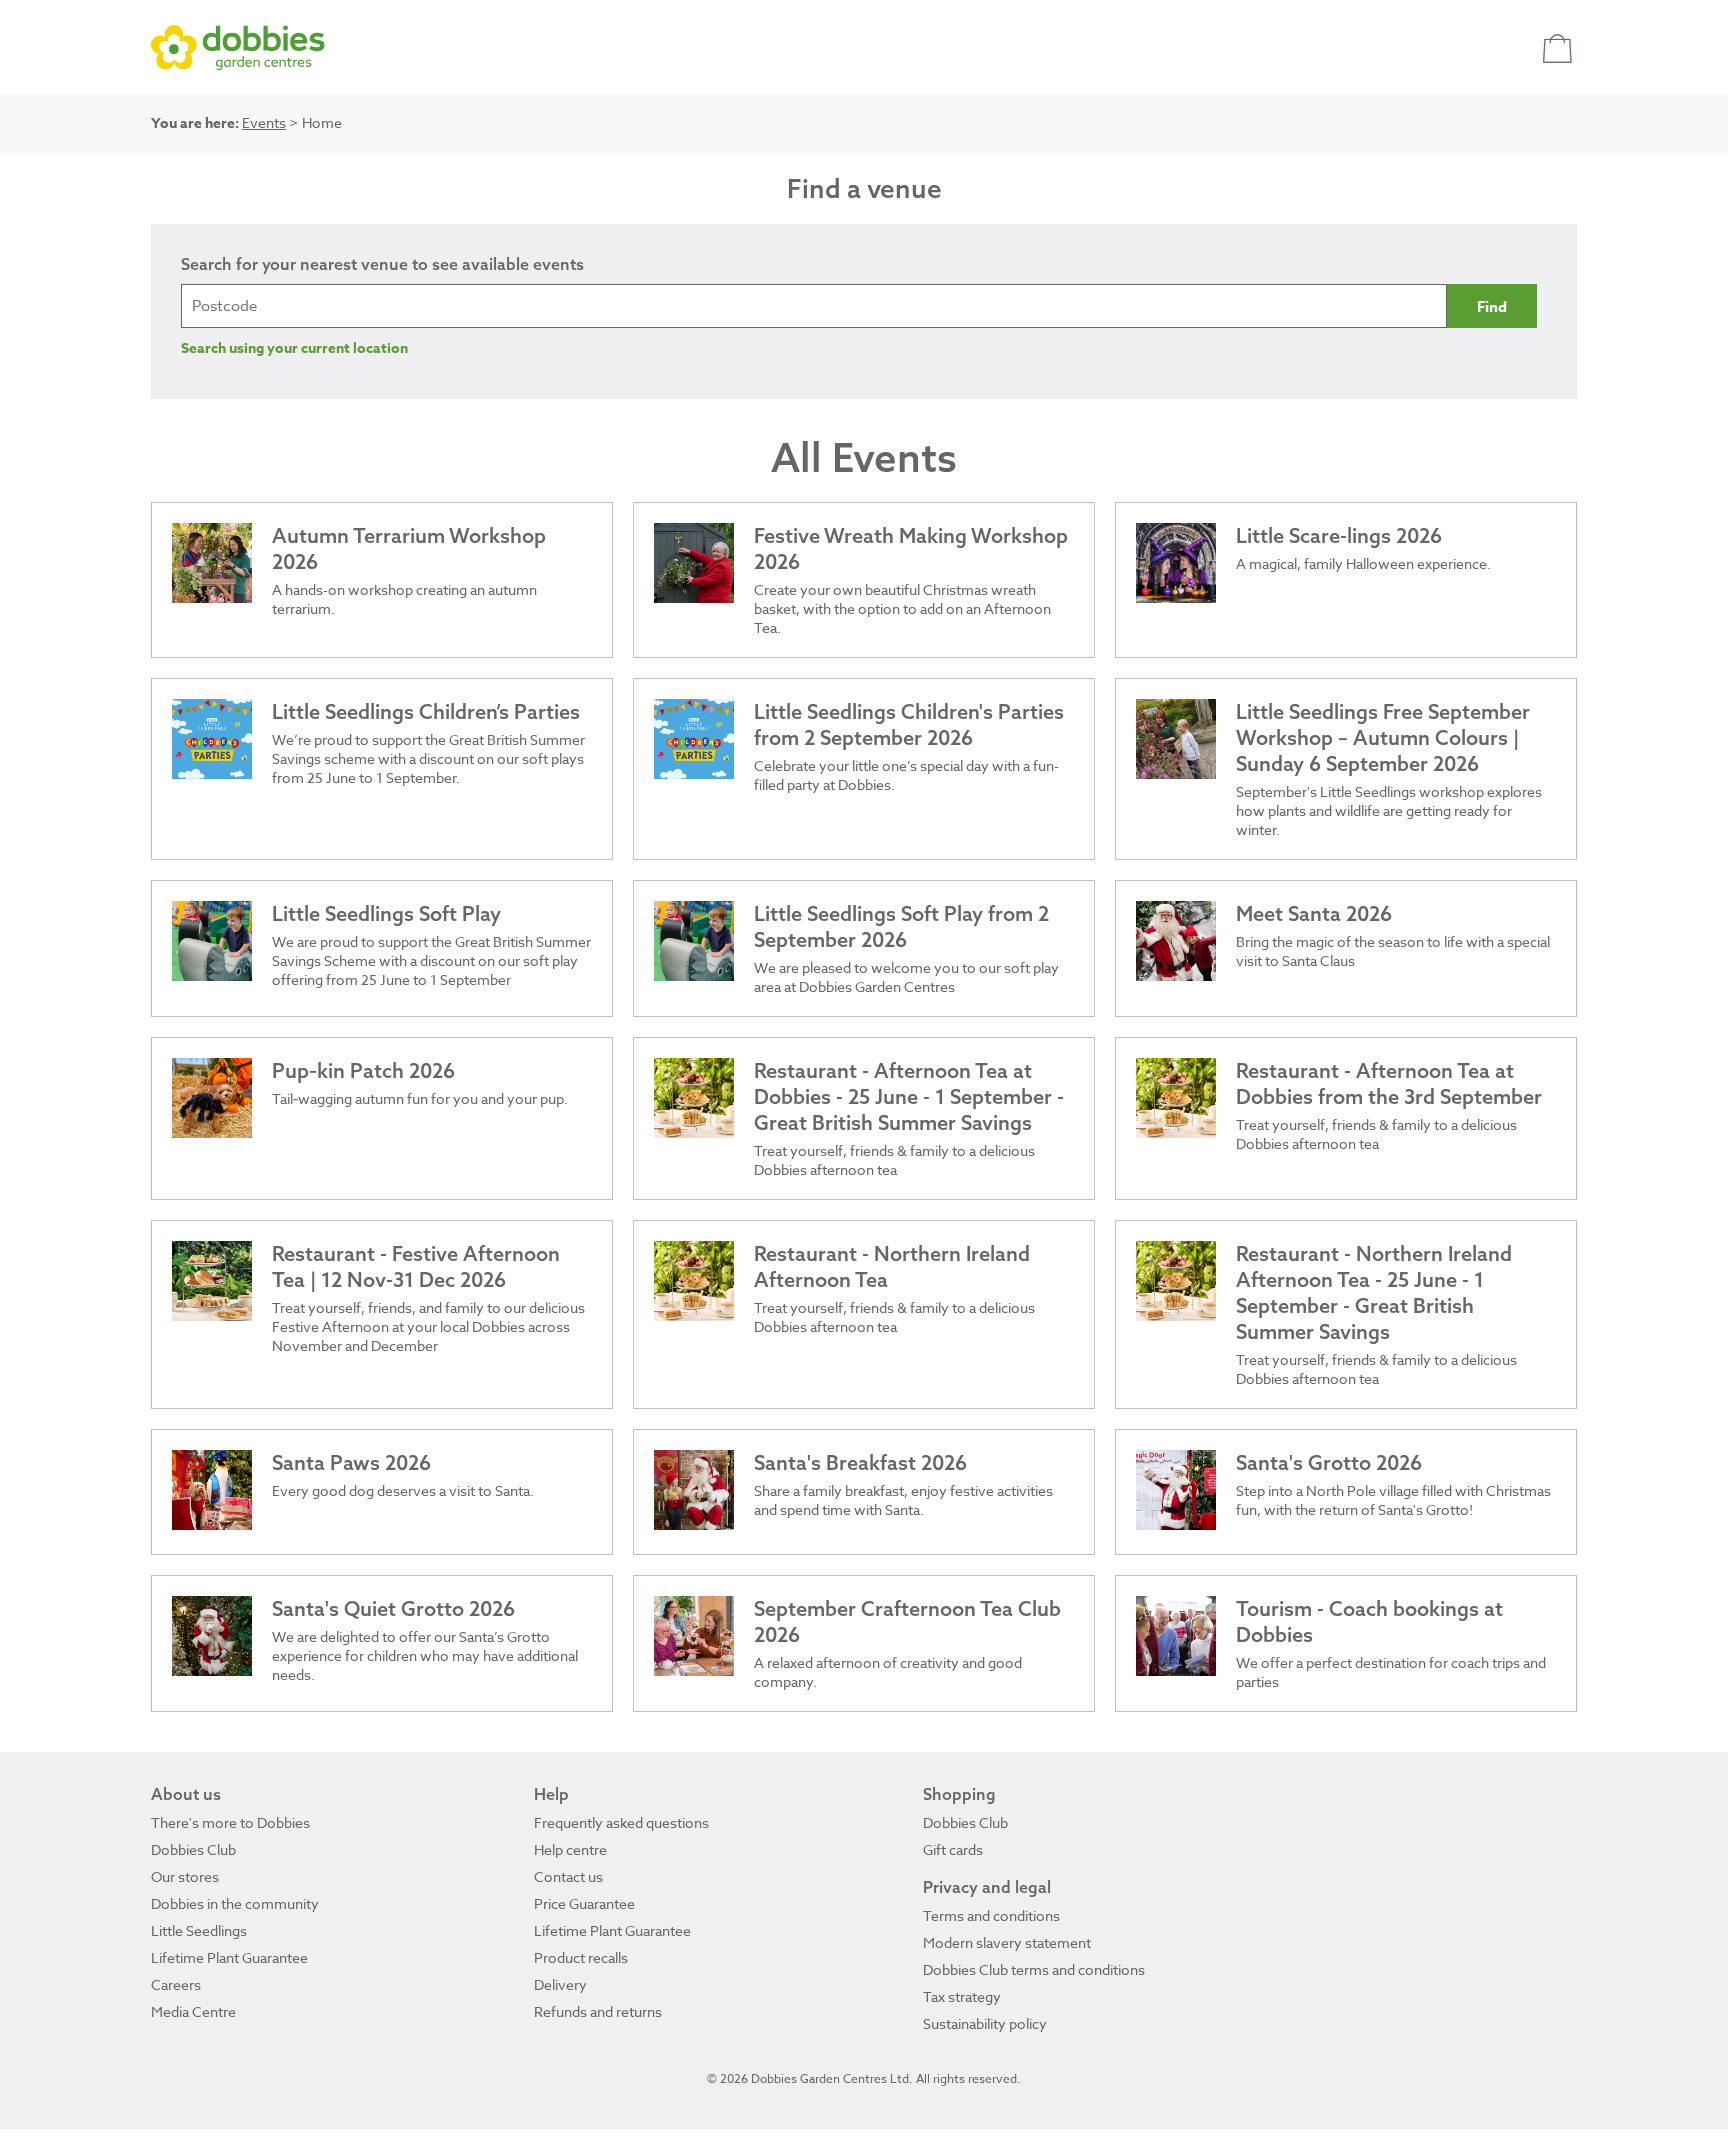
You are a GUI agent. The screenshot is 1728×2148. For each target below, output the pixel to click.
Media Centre (193, 2011)
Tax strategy (962, 1996)
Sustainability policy (985, 2023)
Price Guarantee (584, 1903)
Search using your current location (294, 348)
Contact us (568, 1876)
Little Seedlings (199, 1930)
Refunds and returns (598, 2011)
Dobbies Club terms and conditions (1034, 1969)
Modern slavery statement (1007, 1942)
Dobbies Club (193, 1849)
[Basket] (1559, 47)
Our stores (185, 1876)
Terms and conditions (991, 1915)
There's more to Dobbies (230, 1822)
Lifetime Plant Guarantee (229, 1957)
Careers (176, 1984)
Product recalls (581, 1957)
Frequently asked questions (621, 1822)
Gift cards (953, 1849)
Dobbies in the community (235, 1903)
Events (264, 122)
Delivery (560, 1984)
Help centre (570, 1849)
